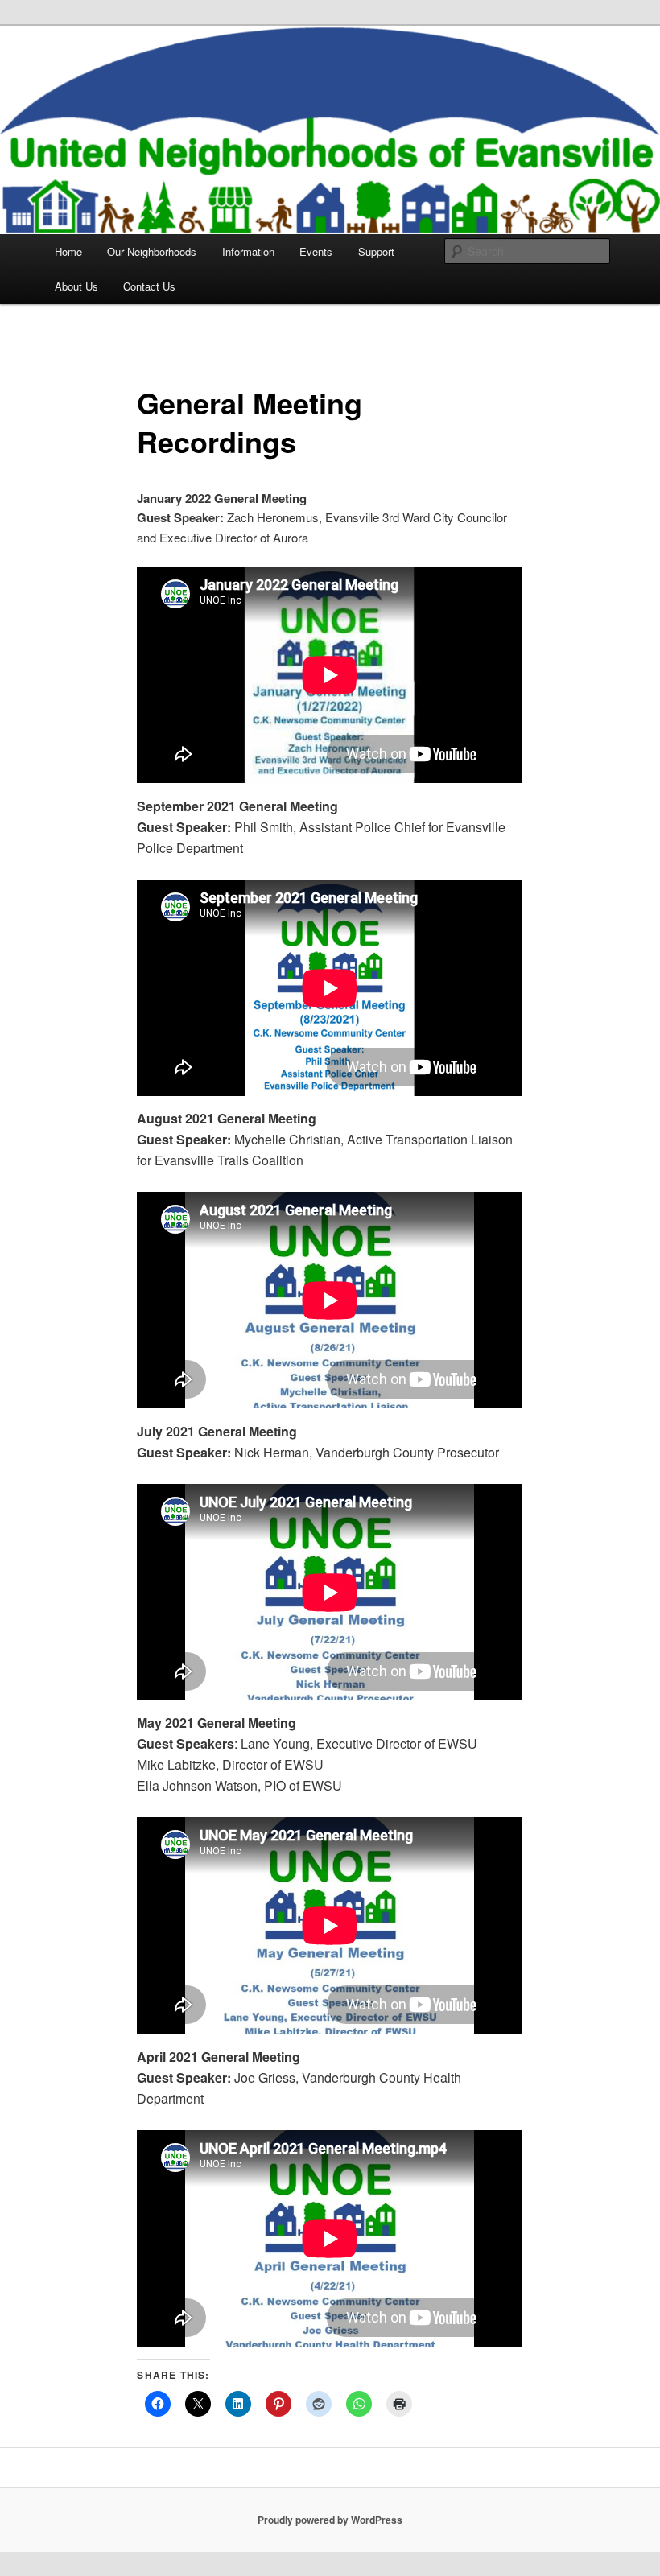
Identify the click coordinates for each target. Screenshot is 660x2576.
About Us (76, 286)
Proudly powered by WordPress (330, 2520)
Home (68, 251)
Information (248, 251)
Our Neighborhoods (152, 251)
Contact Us (149, 286)
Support (376, 251)
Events (316, 251)
